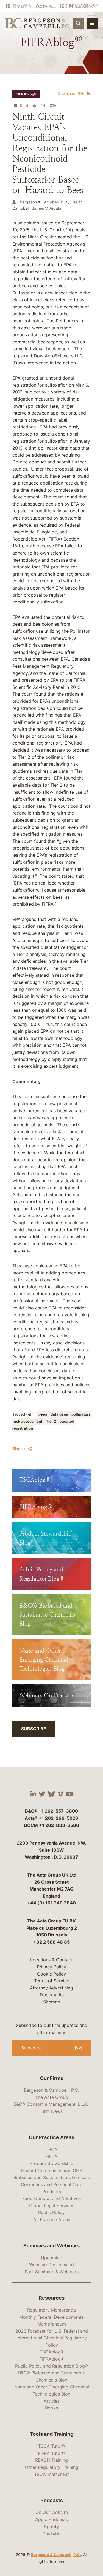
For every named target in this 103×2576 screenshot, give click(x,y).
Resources (52, 2298)
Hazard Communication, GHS (52, 2171)
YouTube (51, 2533)
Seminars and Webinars (51, 2246)
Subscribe (34, 1729)
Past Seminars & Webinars (52, 2272)
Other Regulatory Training (52, 2467)
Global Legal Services (52, 2206)
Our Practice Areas (51, 2137)
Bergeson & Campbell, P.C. (51, 2090)
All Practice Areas (52, 2219)
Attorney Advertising (51, 1988)
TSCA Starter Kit (51, 2474)
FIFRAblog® (26, 94)
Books (51, 2408)
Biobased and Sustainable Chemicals (52, 2177)
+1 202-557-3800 (58, 1811)
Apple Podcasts (51, 2519)
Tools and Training (51, 2434)
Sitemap (52, 2002)
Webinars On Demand (51, 2265)
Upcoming (52, 2258)
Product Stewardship (51, 2163)
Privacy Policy (51, 1967)
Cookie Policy (51, 1974)
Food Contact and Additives (51, 2198)
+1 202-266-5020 (59, 1818)
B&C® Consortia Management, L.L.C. (51, 2104)
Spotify (51, 2527)
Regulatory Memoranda (51, 2310)
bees (43, 1414)
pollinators (81, 1414)
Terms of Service (52, 1981)
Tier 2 (51, 1421)
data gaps (60, 1414)
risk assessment (28, 1421)
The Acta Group (52, 2097)
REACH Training (51, 2460)
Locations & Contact (51, 1960)
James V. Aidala (47, 208)
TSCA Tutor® (51, 2446)
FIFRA (51, 2157)
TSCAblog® (52, 2352)
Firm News (52, 2111)
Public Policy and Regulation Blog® (51, 2366)
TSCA (51, 2149)
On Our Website (52, 2512)
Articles (52, 2401)
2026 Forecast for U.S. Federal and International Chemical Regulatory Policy (52, 2338)
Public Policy (51, 2212)
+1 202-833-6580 (59, 1825)
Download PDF (71, 93)
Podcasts (52, 2500)
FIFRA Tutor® (51, 2453)
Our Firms (51, 2078)
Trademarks (51, 1995)
